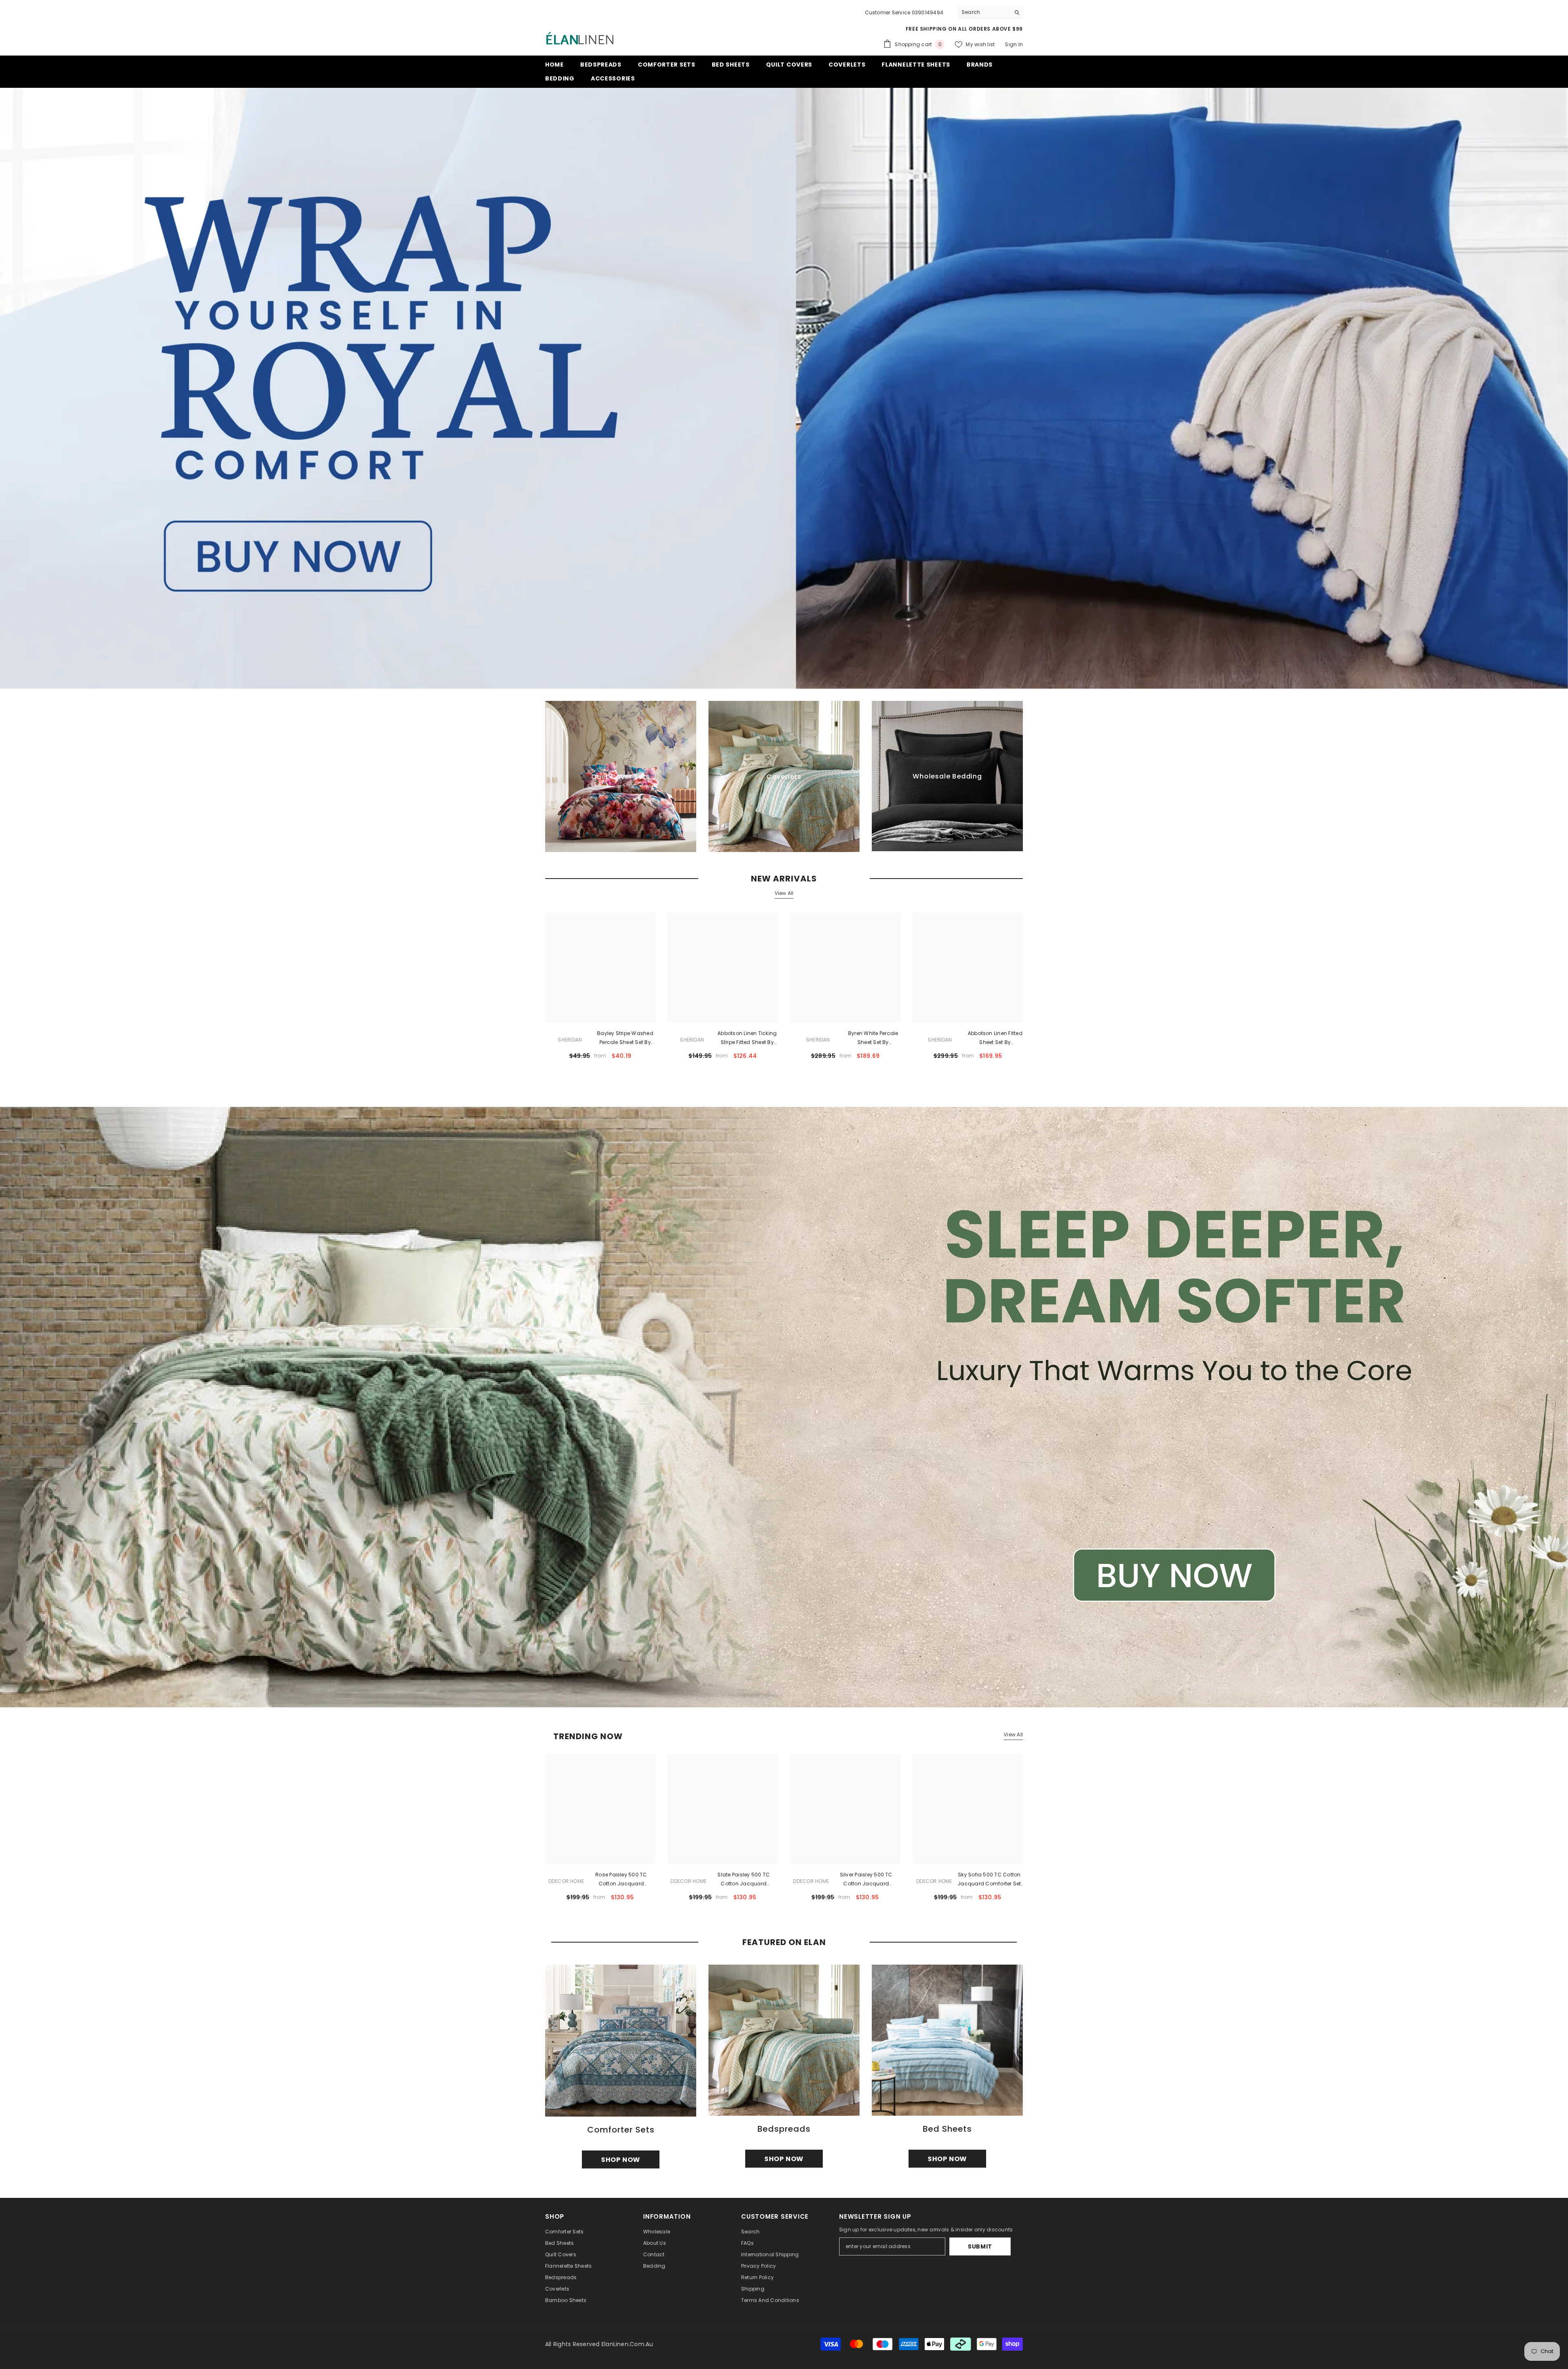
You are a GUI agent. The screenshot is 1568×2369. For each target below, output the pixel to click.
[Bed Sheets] (947, 2040)
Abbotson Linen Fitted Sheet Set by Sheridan (995, 1038)
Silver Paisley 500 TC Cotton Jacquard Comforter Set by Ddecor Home (866, 1880)
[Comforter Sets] (621, 2041)
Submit (980, 2246)
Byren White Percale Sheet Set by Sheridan (873, 1038)
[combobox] (984, 12)
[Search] (990, 12)
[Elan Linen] (784, 1407)
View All (784, 893)
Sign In (1014, 44)
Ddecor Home (566, 1881)
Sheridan (570, 1040)
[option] (600, 1831)
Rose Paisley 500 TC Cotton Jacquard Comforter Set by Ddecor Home (621, 1880)
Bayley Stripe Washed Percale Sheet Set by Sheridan (625, 1038)
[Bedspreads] (784, 2040)
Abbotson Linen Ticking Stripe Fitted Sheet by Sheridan (747, 1038)
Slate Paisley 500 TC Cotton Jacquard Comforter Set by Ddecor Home (744, 1880)
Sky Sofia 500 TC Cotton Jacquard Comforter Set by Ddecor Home (989, 1880)
